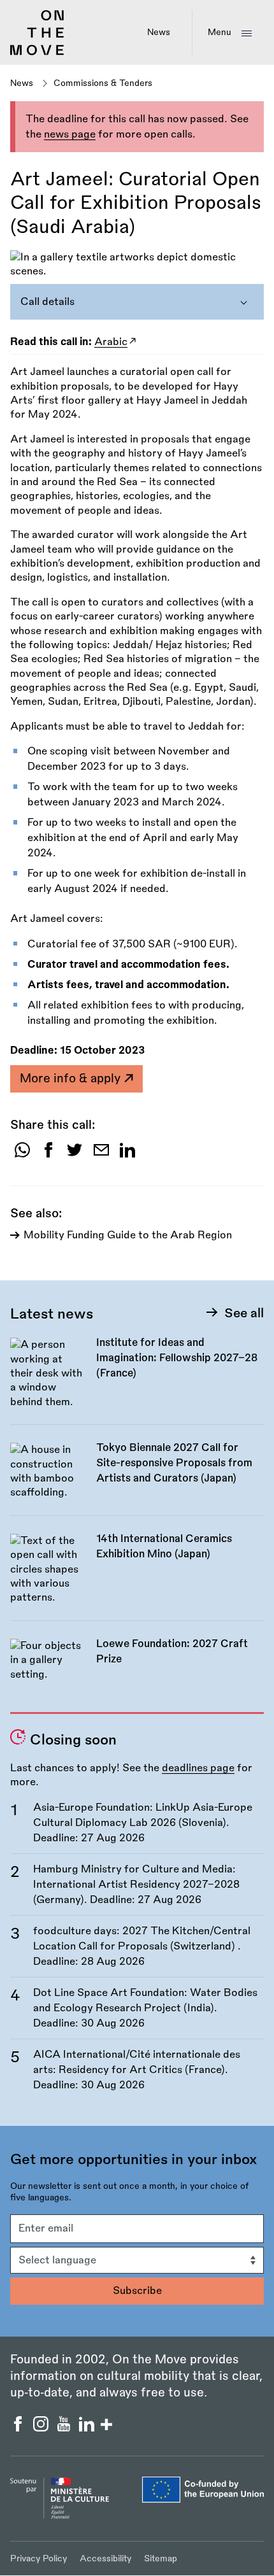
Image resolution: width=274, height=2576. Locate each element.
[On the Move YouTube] (65, 2428)
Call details (47, 302)
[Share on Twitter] (75, 1155)
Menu (220, 32)
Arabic (111, 342)
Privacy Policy (39, 2558)
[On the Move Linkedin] (88, 2428)
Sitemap (161, 2558)
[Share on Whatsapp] (22, 1155)
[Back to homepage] (37, 53)
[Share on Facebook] (48, 1155)
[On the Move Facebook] (19, 2428)
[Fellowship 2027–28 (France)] (137, 1380)
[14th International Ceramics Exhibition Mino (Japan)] (137, 1576)
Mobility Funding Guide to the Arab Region (128, 1235)
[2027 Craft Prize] (137, 1667)
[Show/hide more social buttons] (106, 2426)
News (159, 32)
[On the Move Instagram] (42, 2428)
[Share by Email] (101, 1155)
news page (70, 134)
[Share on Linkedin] (127, 1155)
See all (244, 1313)
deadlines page (198, 1768)
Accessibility (105, 2558)
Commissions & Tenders (103, 83)
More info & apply (72, 1079)
